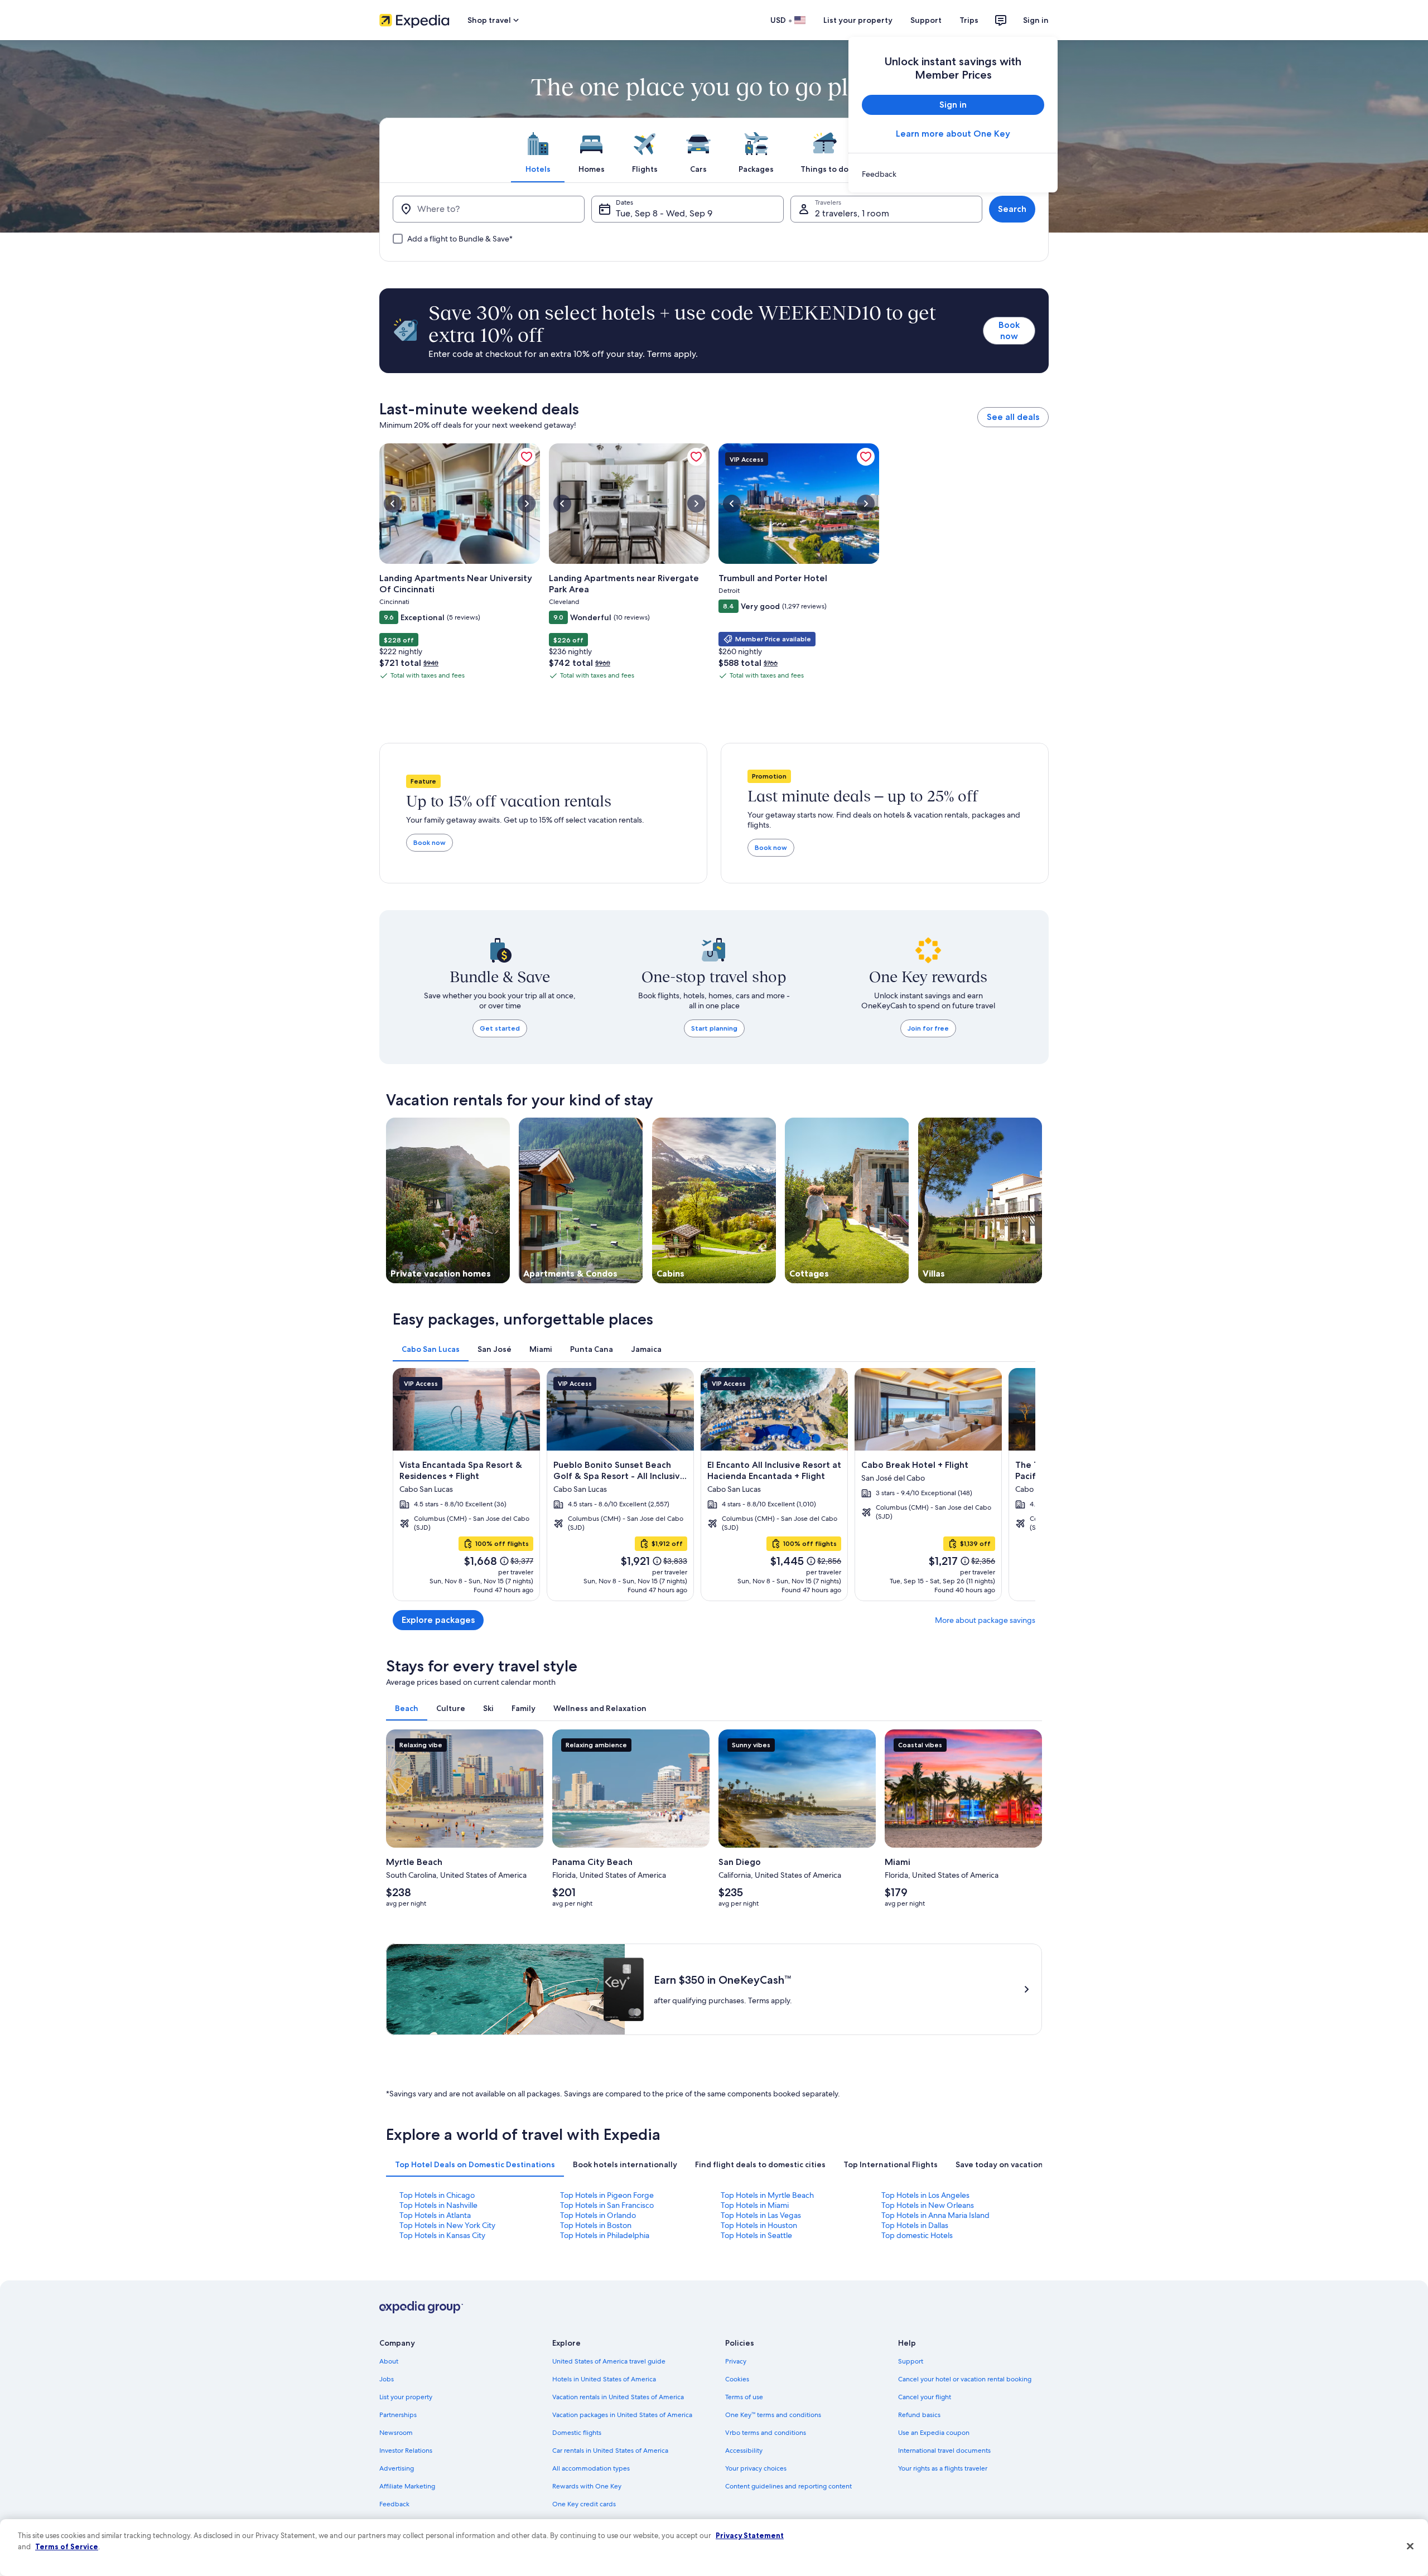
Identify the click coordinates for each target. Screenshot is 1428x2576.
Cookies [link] (737, 2379)
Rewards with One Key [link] (587, 2486)
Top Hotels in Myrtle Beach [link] (767, 2195)
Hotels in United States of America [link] (604, 2379)
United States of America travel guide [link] (609, 2361)
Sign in (1036, 20)
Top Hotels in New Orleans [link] (928, 2205)
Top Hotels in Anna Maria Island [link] (935, 2215)
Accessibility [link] (744, 2451)
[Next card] (1022, 1485)
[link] (953, 174)
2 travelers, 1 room (852, 213)
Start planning (714, 1028)
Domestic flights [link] (577, 2433)
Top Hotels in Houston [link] (759, 2225)
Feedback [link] (394, 2504)
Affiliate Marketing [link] (407, 2486)
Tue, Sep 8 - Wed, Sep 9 (664, 213)
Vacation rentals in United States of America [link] (618, 2397)
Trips (969, 20)
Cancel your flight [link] (925, 2397)
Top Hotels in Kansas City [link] (442, 2235)
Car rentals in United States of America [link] (610, 2451)
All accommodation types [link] (591, 2468)
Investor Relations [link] (406, 2451)
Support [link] (911, 2361)
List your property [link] (406, 2397)
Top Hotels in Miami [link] (755, 2205)
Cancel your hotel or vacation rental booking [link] (965, 2379)
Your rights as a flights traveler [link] (943, 2468)
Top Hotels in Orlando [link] (598, 2215)
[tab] (538, 150)
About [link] (389, 2361)
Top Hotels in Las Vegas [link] (761, 2215)
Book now (1009, 330)
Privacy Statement (750, 2535)
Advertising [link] (397, 2468)
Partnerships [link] (398, 2415)
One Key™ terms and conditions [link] (773, 2415)
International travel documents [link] (944, 2451)
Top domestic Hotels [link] (917, 2235)
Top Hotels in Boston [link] (596, 2225)
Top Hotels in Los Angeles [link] (925, 2195)
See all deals (1013, 417)
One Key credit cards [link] (584, 2504)
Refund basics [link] (919, 2415)
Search (1012, 209)
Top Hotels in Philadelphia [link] (605, 2235)
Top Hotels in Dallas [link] (915, 2225)
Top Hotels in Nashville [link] (438, 2205)
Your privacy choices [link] (756, 2468)
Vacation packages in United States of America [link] (622, 2415)
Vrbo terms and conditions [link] (766, 2433)
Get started (500, 1028)
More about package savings (985, 1620)
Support (926, 20)
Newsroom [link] (396, 2433)
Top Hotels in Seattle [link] (756, 2235)
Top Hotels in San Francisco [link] (607, 2205)
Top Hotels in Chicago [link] (437, 2195)
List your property (858, 20)
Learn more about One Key (953, 134)
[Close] (1410, 2546)
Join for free (928, 1028)
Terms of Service (67, 2546)
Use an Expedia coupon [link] (934, 2433)
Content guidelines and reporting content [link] (788, 2486)
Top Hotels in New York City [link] (447, 2225)
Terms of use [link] (744, 2397)
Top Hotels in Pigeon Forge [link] (607, 2195)
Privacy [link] (736, 2361)
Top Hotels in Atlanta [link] (435, 2215)
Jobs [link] (387, 2379)
